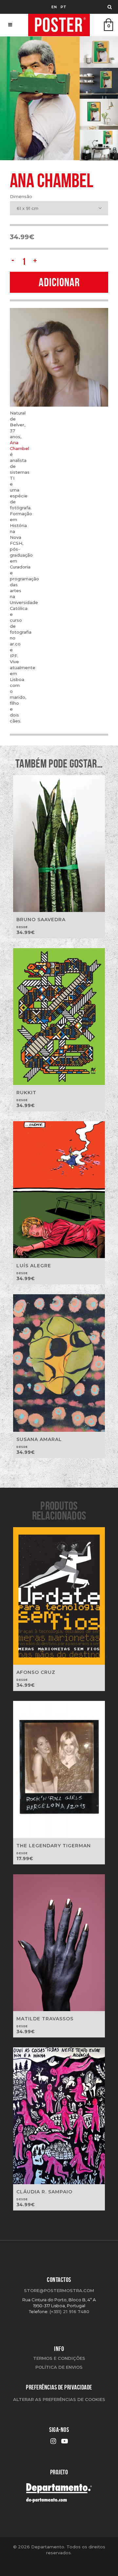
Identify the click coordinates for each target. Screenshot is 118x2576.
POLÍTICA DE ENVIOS (59, 2367)
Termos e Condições (59, 2358)
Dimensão (21, 196)
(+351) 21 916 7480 (69, 2311)
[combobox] (59, 208)
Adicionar (59, 282)
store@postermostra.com (59, 2290)
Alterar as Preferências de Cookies (59, 2399)
